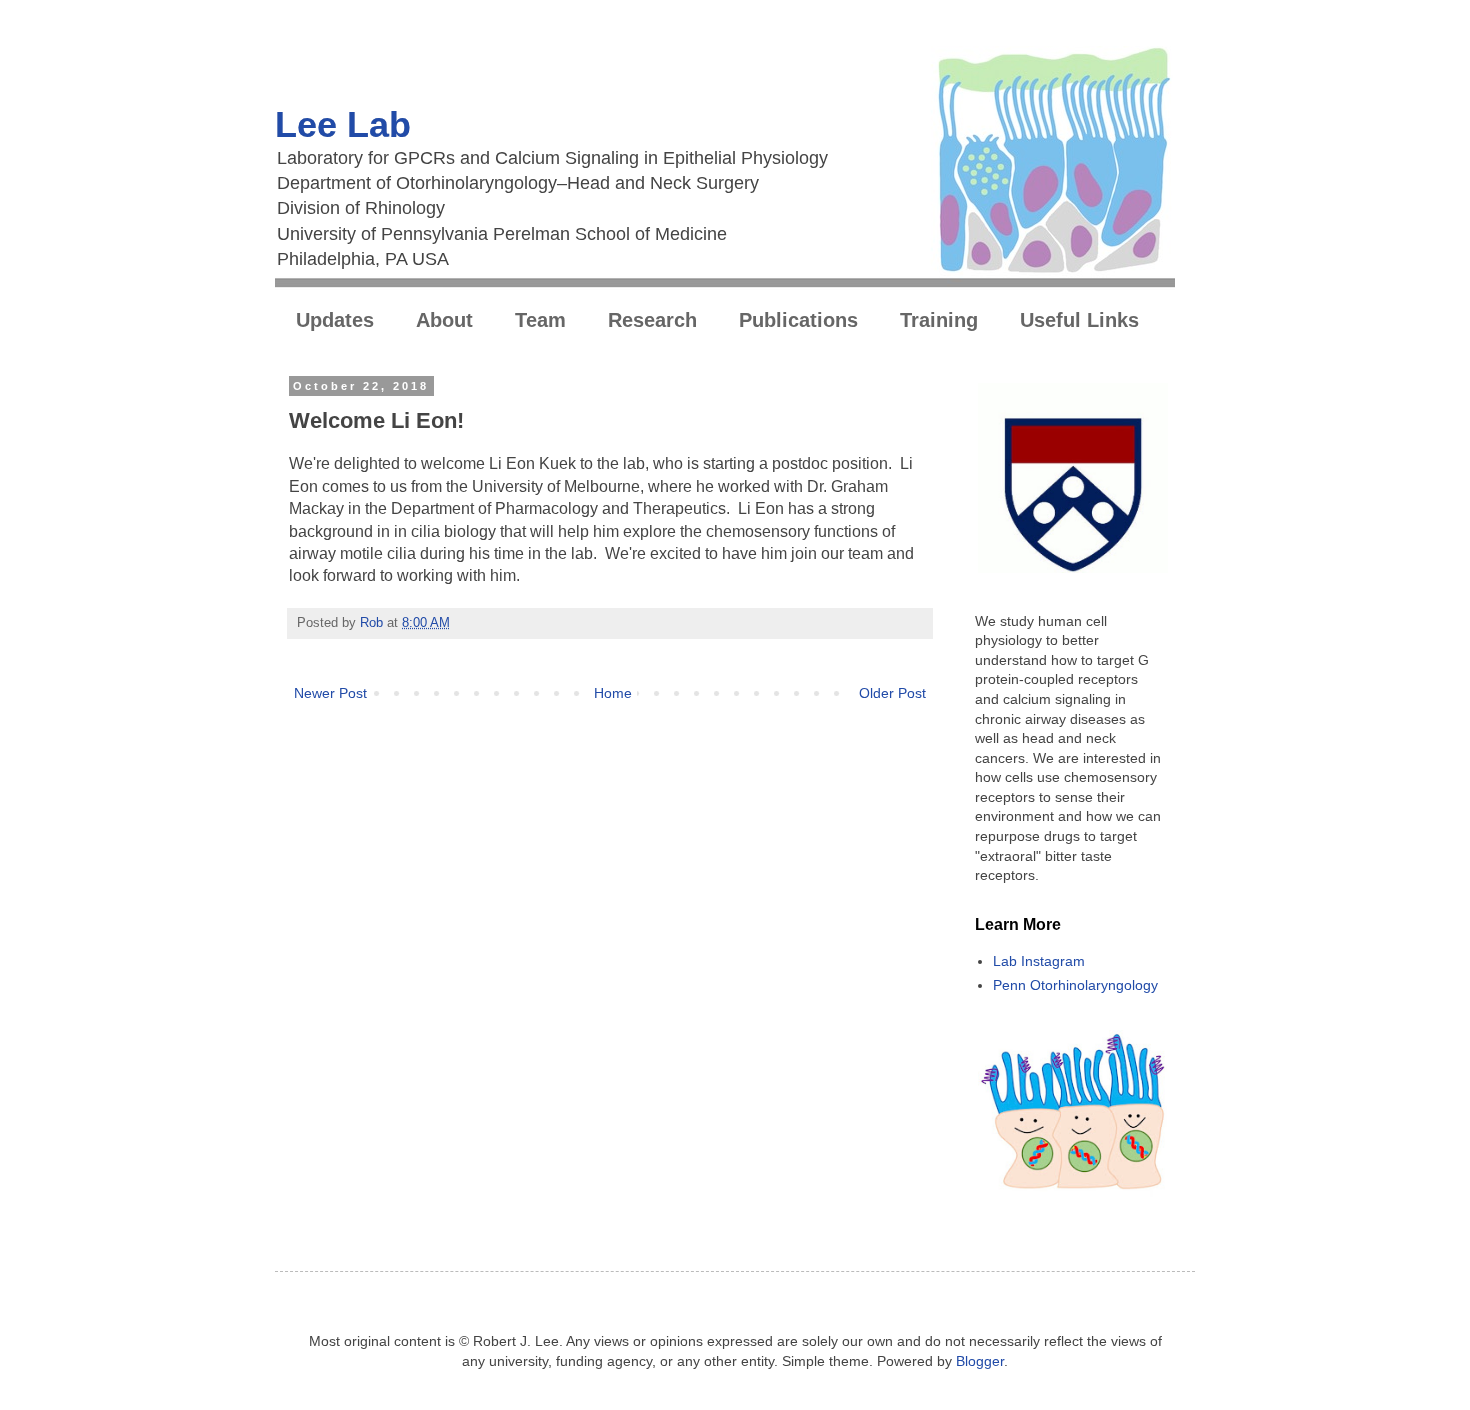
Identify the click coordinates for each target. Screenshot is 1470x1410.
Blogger (980, 1361)
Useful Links (1079, 320)
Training (939, 320)
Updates (335, 320)
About (444, 320)
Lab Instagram (1039, 961)
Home (613, 693)
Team (540, 320)
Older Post (892, 693)
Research (652, 320)
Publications (798, 320)
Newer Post (330, 693)
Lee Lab (343, 124)
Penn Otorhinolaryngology (1075, 985)
